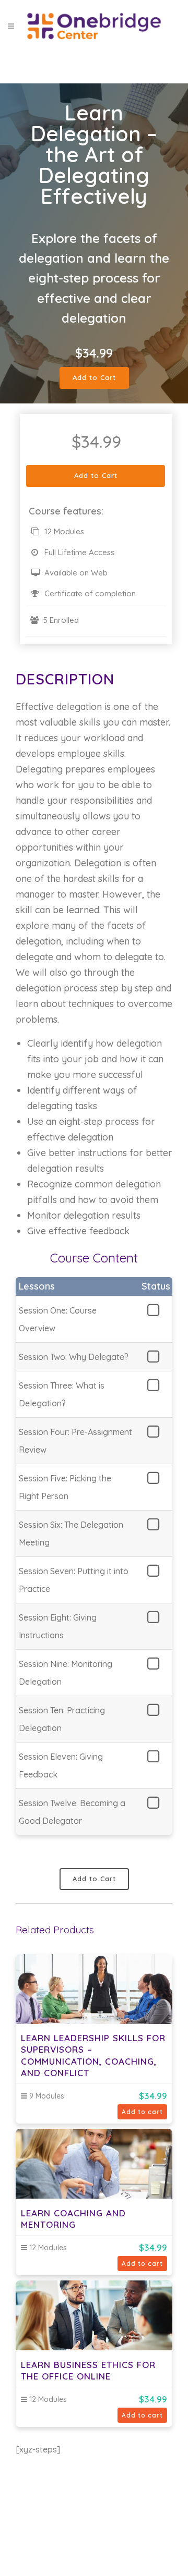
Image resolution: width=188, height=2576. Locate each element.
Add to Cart (94, 377)
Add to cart (142, 2112)
